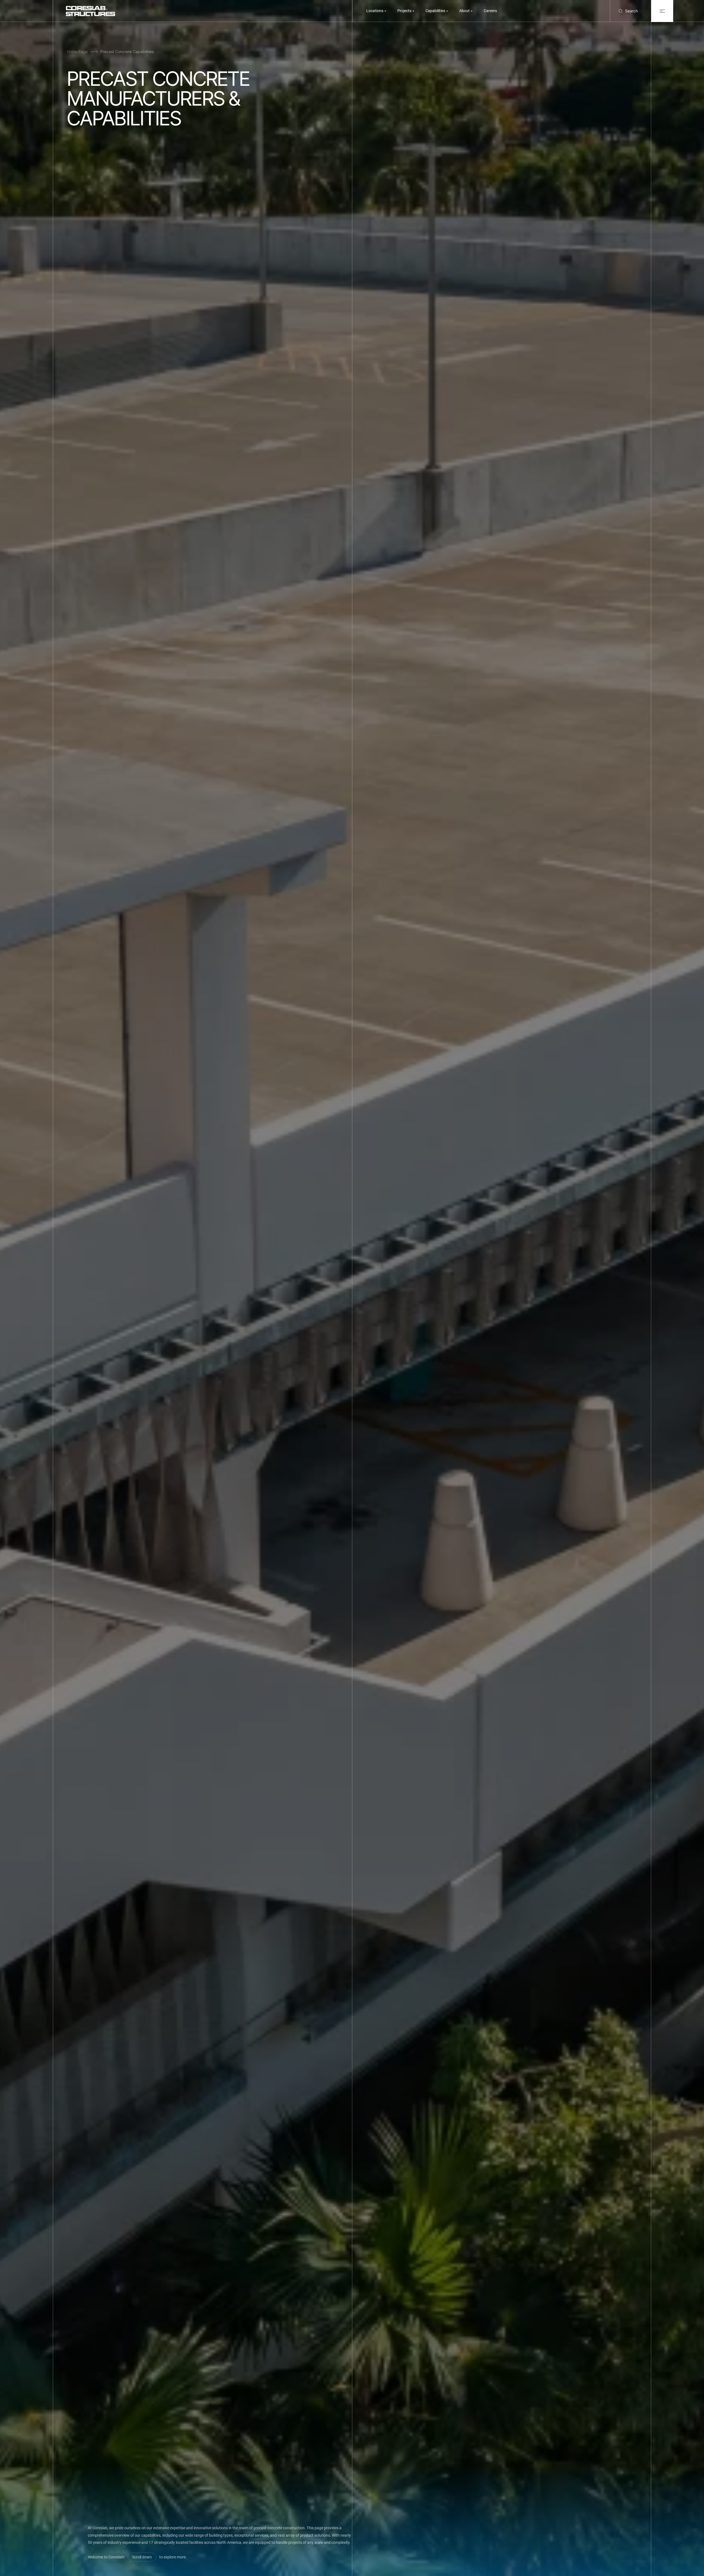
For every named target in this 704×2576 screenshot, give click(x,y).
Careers (490, 11)
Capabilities (435, 11)
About (464, 11)
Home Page (77, 52)
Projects (404, 11)
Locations (375, 11)
